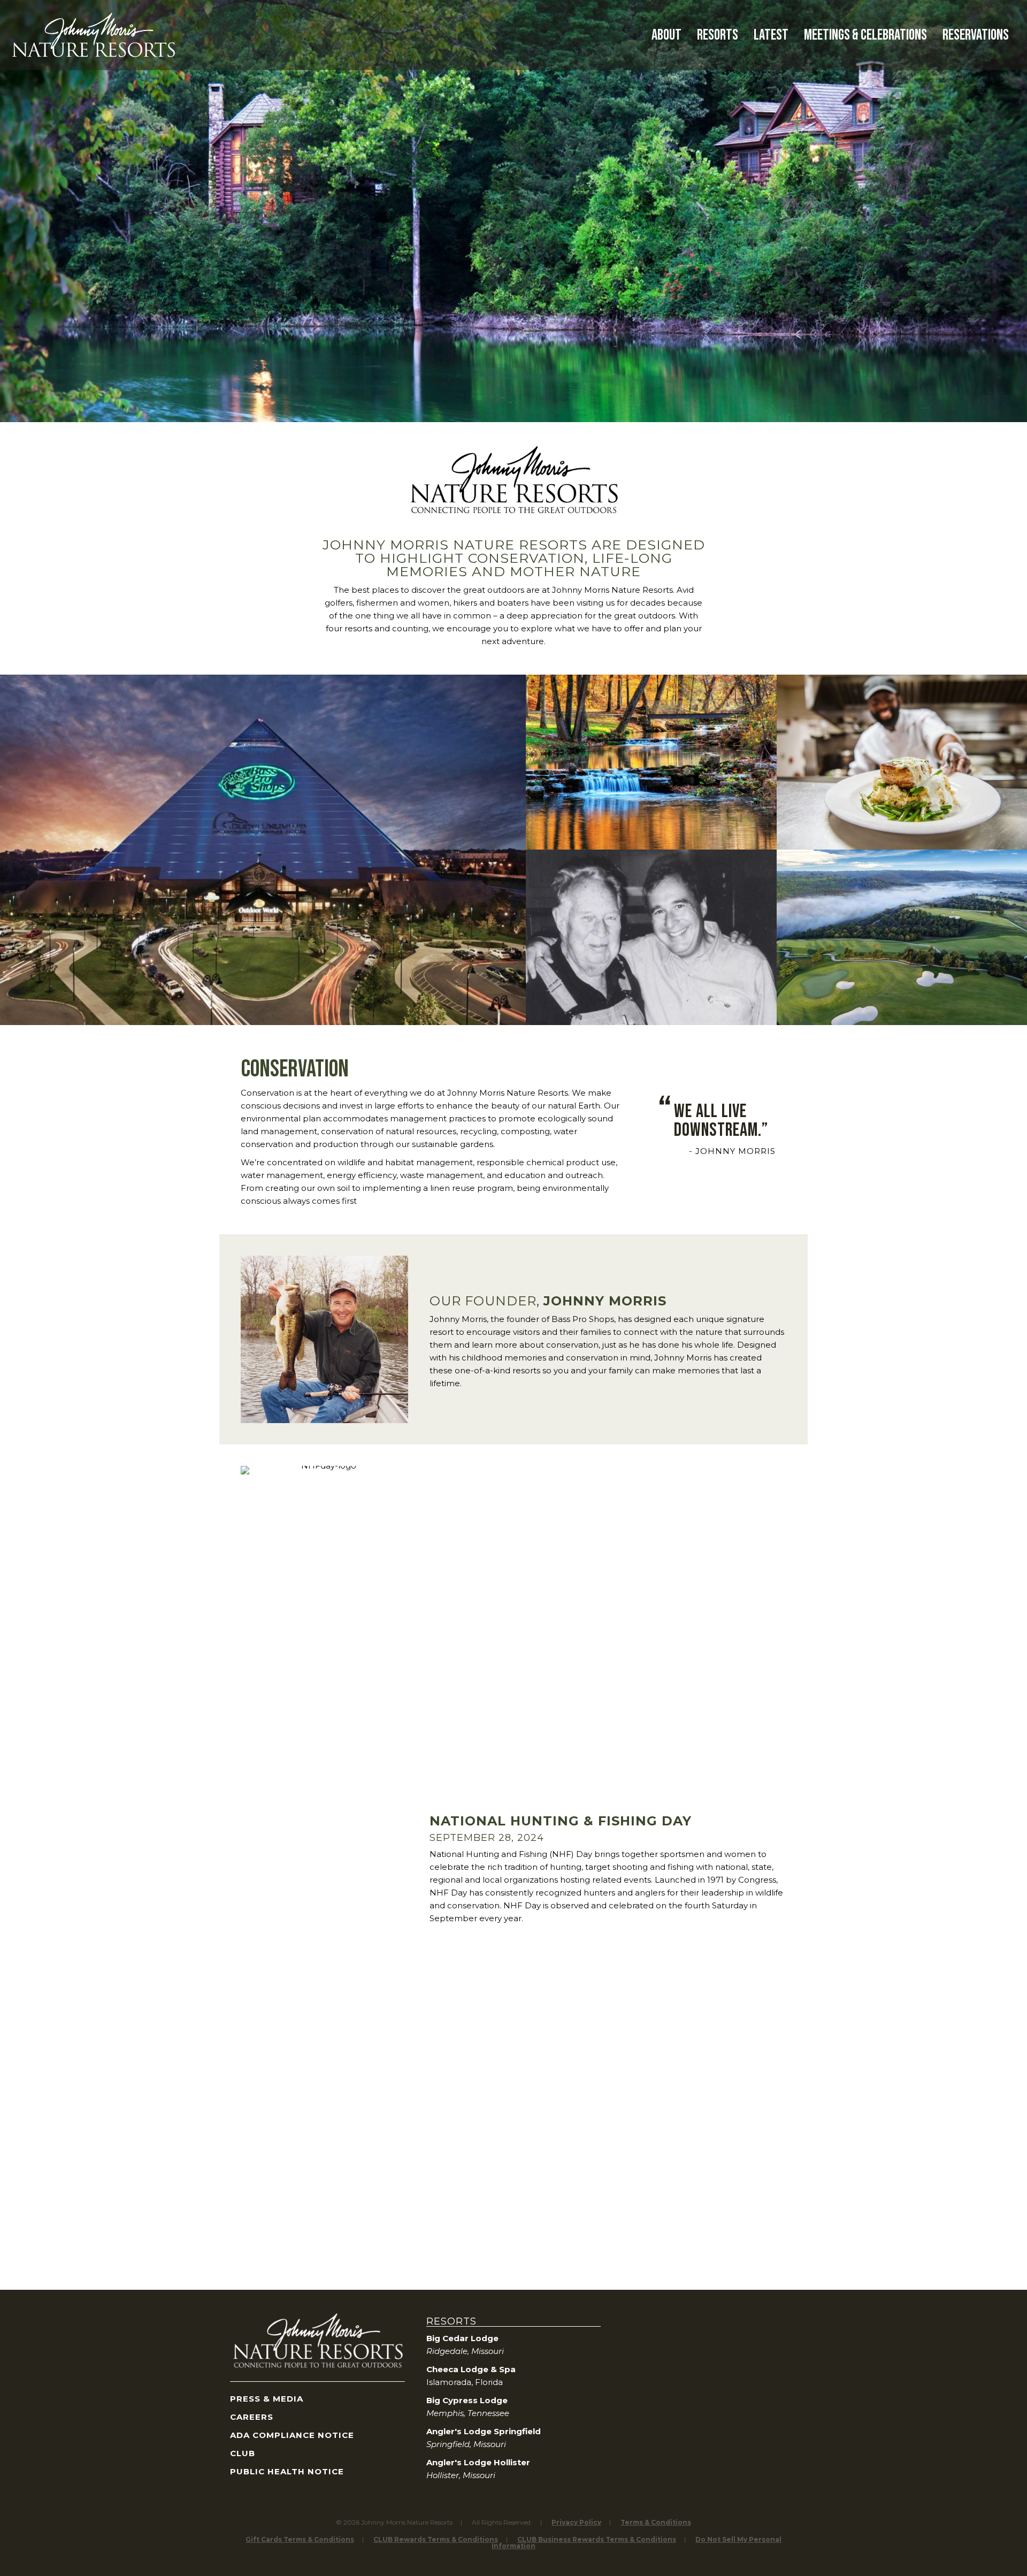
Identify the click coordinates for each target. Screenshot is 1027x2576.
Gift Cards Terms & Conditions (300, 2539)
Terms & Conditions (656, 2522)
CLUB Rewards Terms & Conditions (436, 2539)
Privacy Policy (576, 2522)
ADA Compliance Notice (292, 2435)
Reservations (976, 35)
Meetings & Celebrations (865, 35)
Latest (771, 35)
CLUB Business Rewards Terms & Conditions (597, 2539)
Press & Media (267, 2399)
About (666, 35)
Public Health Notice (287, 2471)
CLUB (243, 2453)
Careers (252, 2417)
